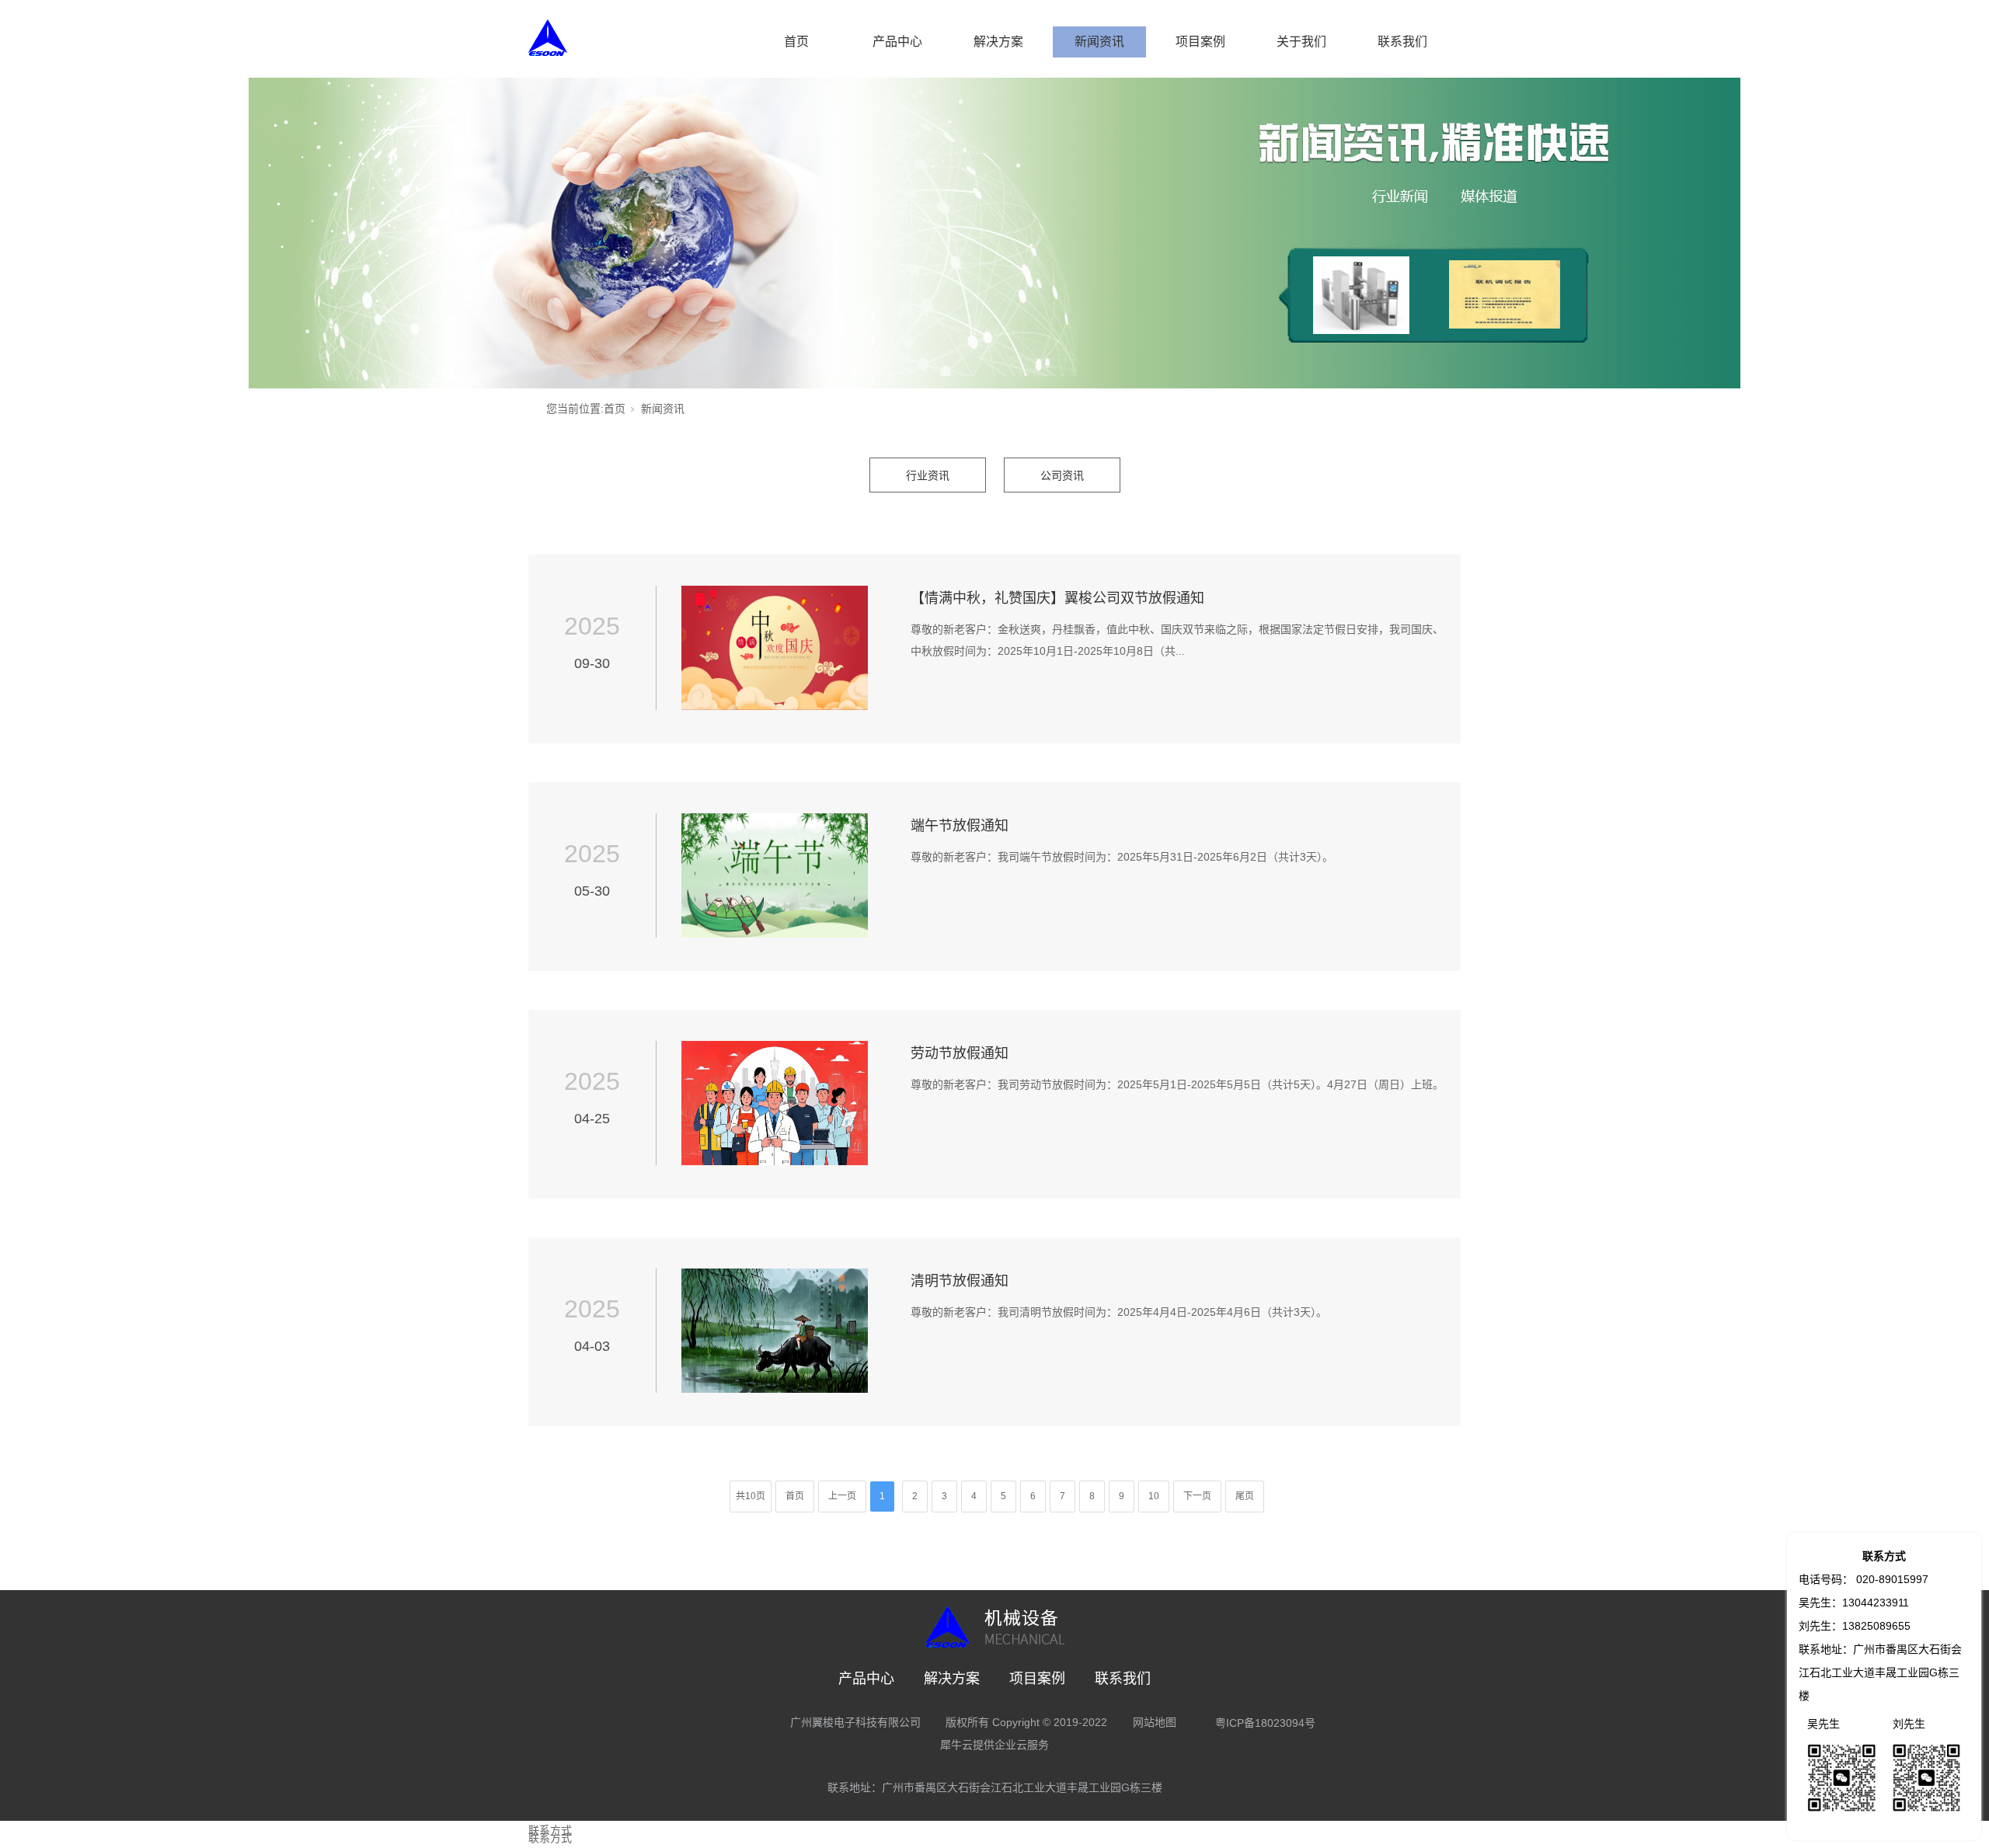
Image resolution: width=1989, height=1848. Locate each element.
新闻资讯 (1099, 42)
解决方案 (998, 42)
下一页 (1197, 1496)
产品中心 (897, 42)
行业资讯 (928, 475)
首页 (796, 42)
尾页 (1245, 1496)
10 (1154, 1496)
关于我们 (1301, 42)
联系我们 (1402, 42)
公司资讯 (1062, 475)
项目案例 (1200, 42)
